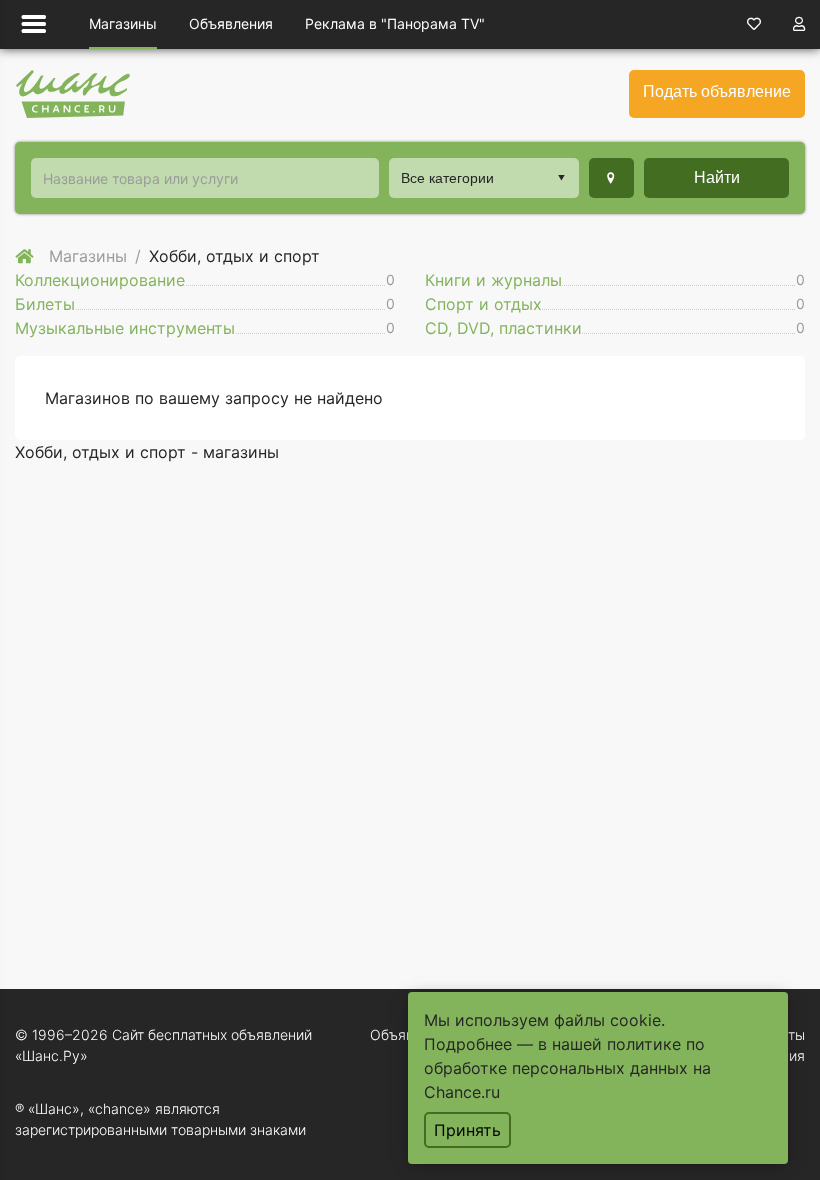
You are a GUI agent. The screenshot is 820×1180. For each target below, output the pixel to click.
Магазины (123, 23)
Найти (717, 177)
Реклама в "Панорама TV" (395, 23)
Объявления (231, 23)
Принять (467, 1130)
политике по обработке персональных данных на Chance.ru (567, 1068)
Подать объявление (717, 91)
